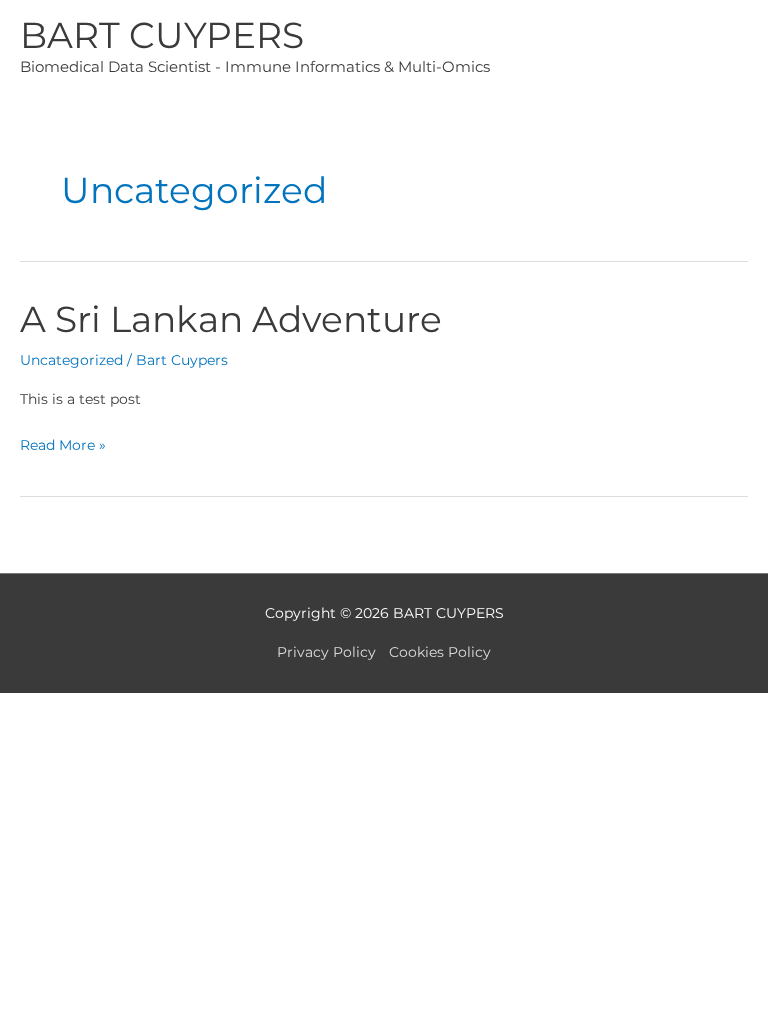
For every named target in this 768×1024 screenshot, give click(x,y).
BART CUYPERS (162, 35)
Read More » (63, 447)
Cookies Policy (440, 652)
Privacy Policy (326, 652)
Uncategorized (71, 360)
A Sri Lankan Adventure (231, 319)
